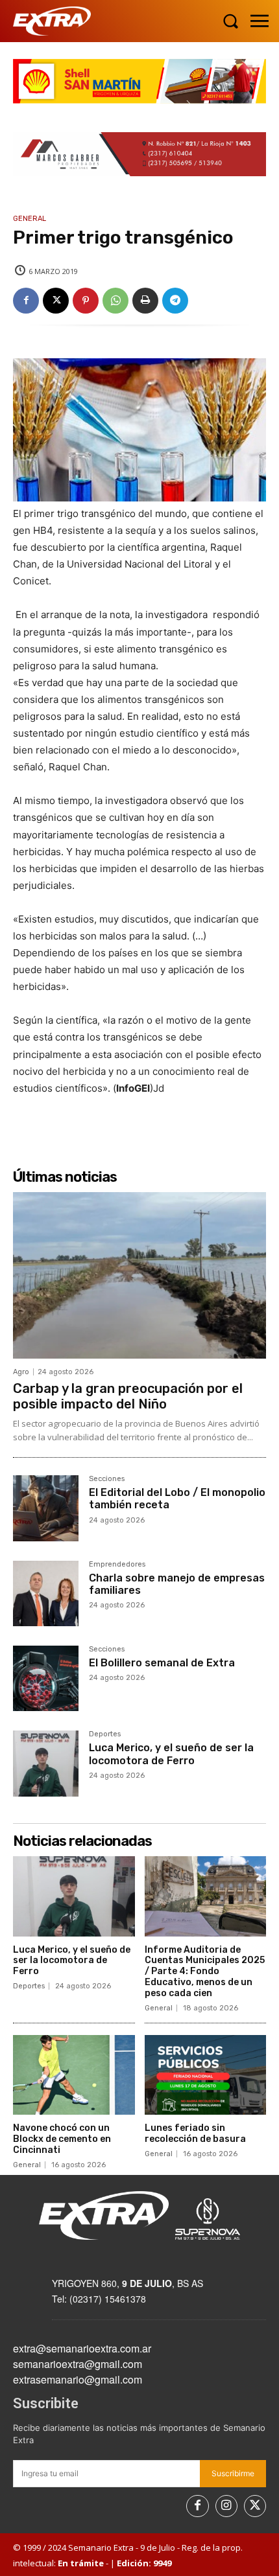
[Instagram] (226, 2506)
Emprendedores (117, 1565)
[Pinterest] (86, 301)
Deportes (105, 1734)
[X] (56, 301)
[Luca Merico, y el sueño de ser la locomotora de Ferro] (46, 1763)
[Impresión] (145, 301)
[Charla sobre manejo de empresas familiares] (46, 1593)
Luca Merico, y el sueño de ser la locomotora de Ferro (171, 1754)
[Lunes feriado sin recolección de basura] (206, 2075)
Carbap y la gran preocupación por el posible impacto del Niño (128, 1396)
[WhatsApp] (115, 301)
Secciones (107, 1479)
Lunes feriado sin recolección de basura (195, 2133)
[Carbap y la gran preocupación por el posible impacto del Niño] (139, 1275)
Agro (21, 1372)
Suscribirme (233, 2473)
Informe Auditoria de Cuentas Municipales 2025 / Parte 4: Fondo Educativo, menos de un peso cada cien (205, 1972)
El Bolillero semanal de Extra (162, 1663)
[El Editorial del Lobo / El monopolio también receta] (46, 1508)
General (30, 219)
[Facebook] (26, 301)
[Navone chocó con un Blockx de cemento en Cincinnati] (74, 2075)
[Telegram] (175, 301)
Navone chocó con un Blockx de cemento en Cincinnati (62, 2139)
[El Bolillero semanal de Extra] (46, 1678)
